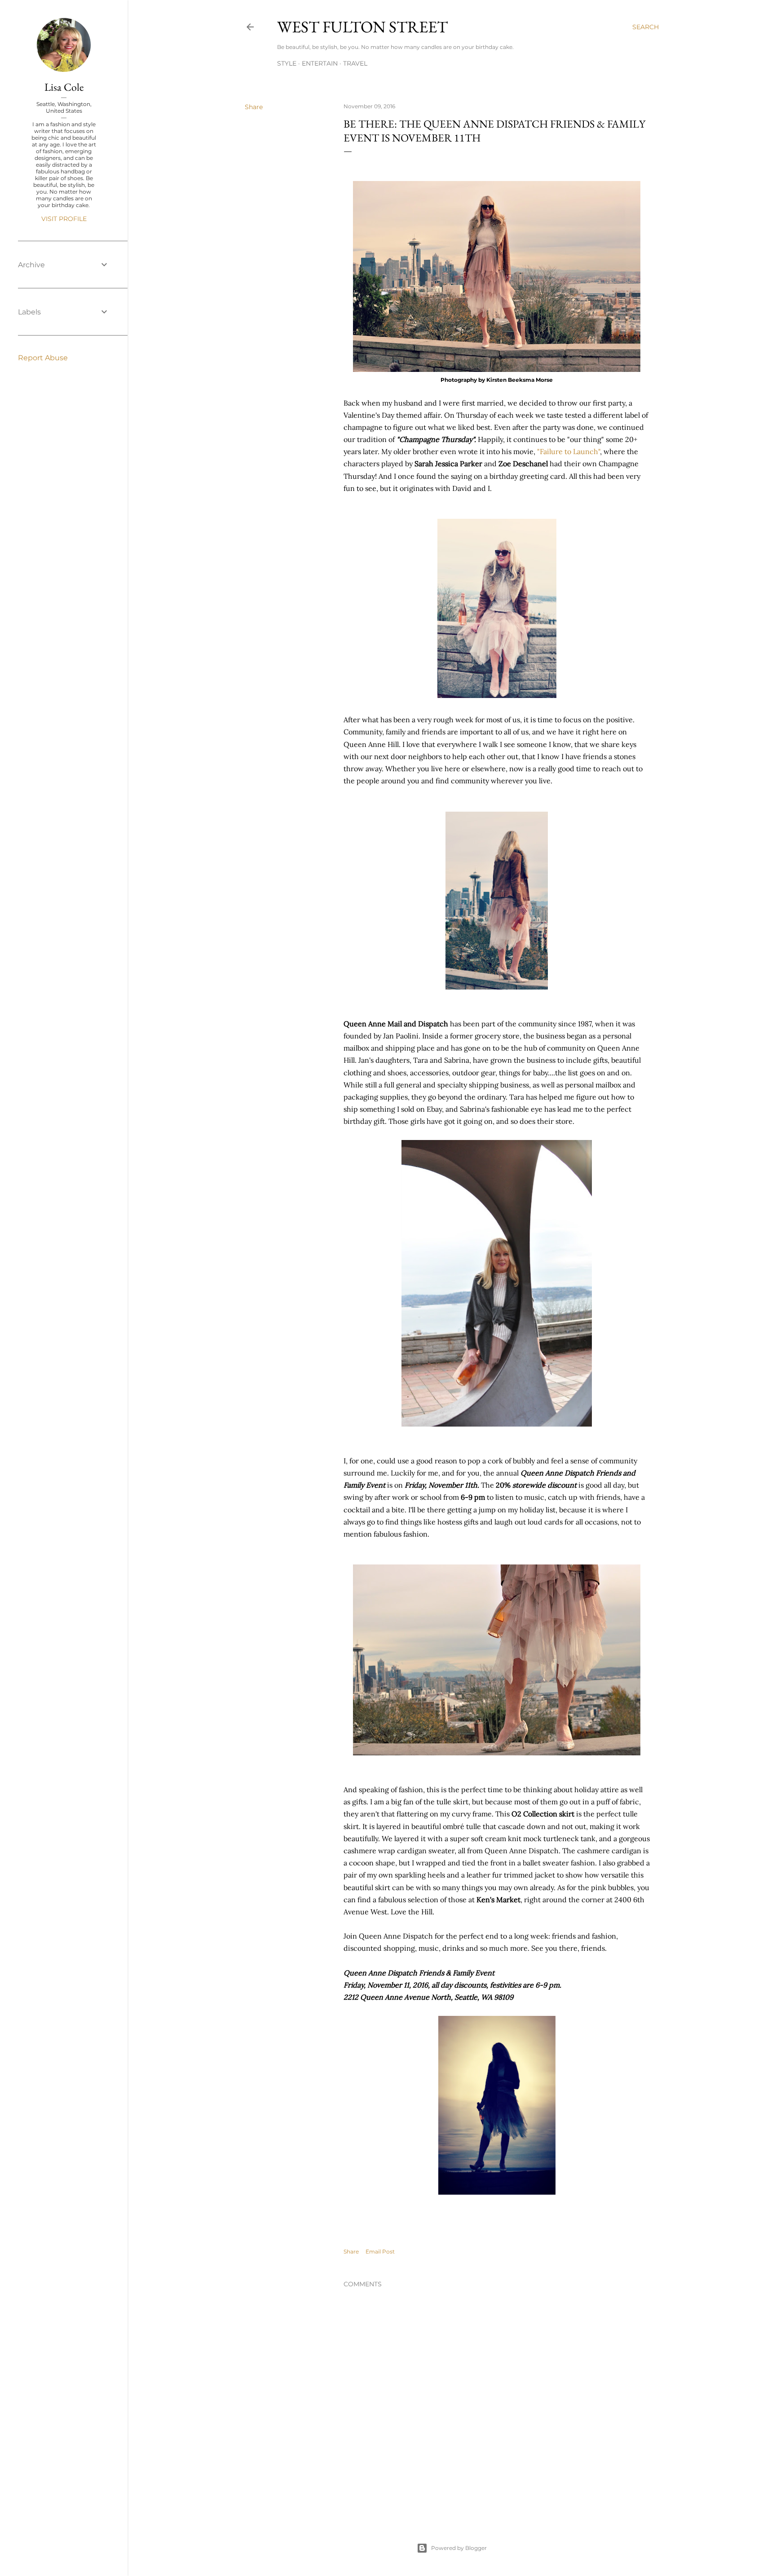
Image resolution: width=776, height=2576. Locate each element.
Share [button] (254, 107)
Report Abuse (43, 358)
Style (287, 63)
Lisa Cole (64, 87)
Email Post (380, 2251)
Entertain (320, 63)
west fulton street (362, 27)
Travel (355, 63)
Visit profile (64, 219)
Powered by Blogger (459, 2548)
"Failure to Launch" (569, 451)
